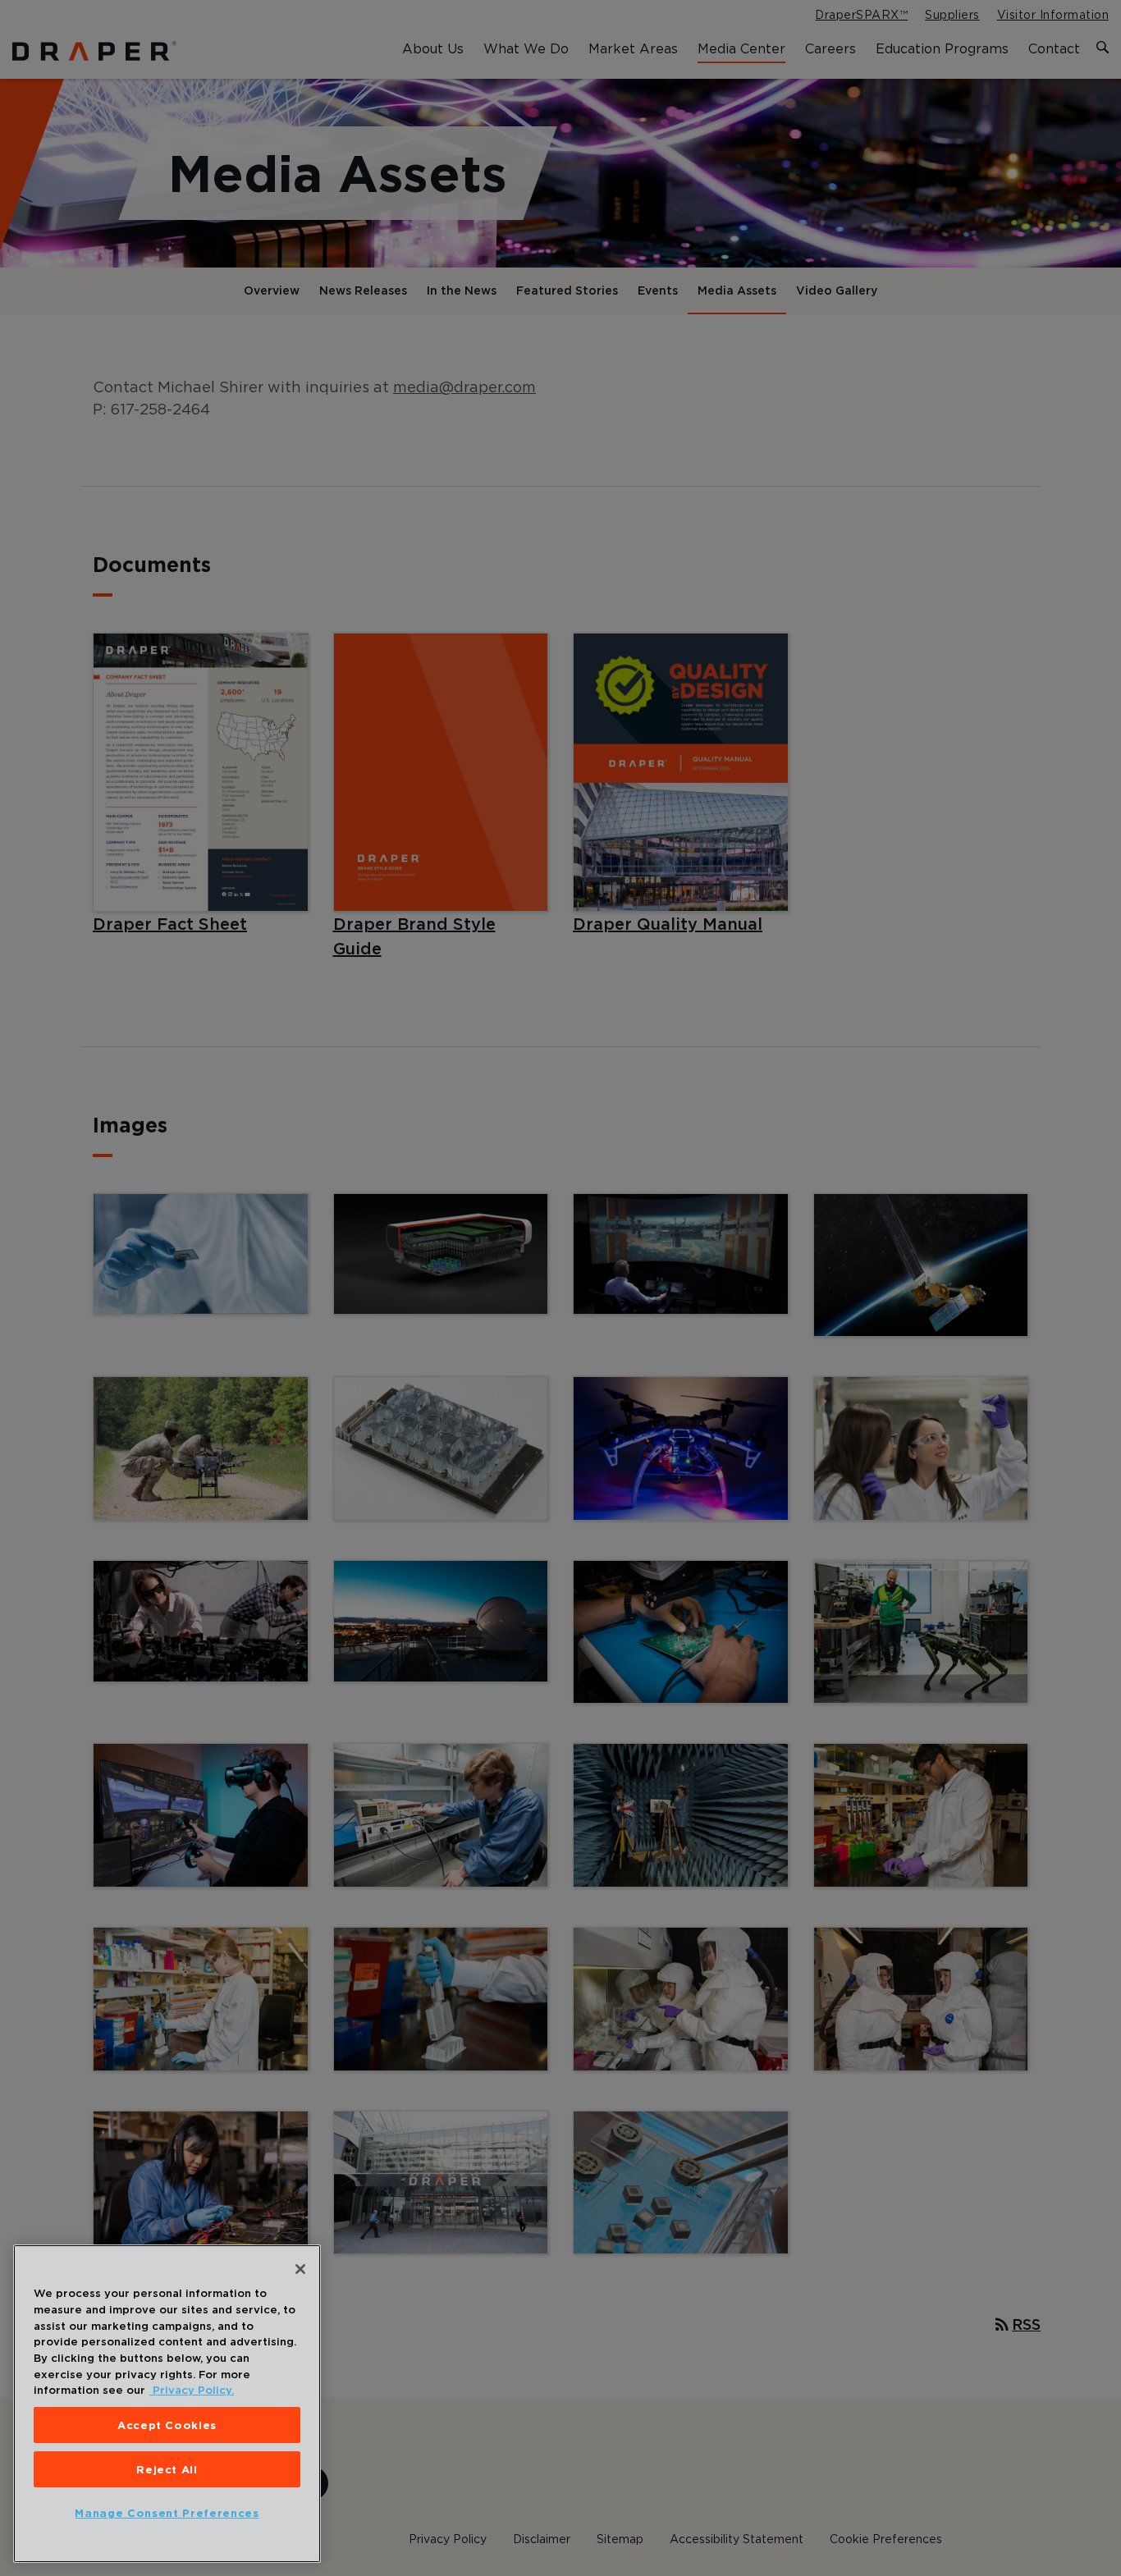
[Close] (300, 2269)
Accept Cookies (167, 2425)
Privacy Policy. (192, 2390)
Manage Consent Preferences (167, 2513)
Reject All (167, 2469)
